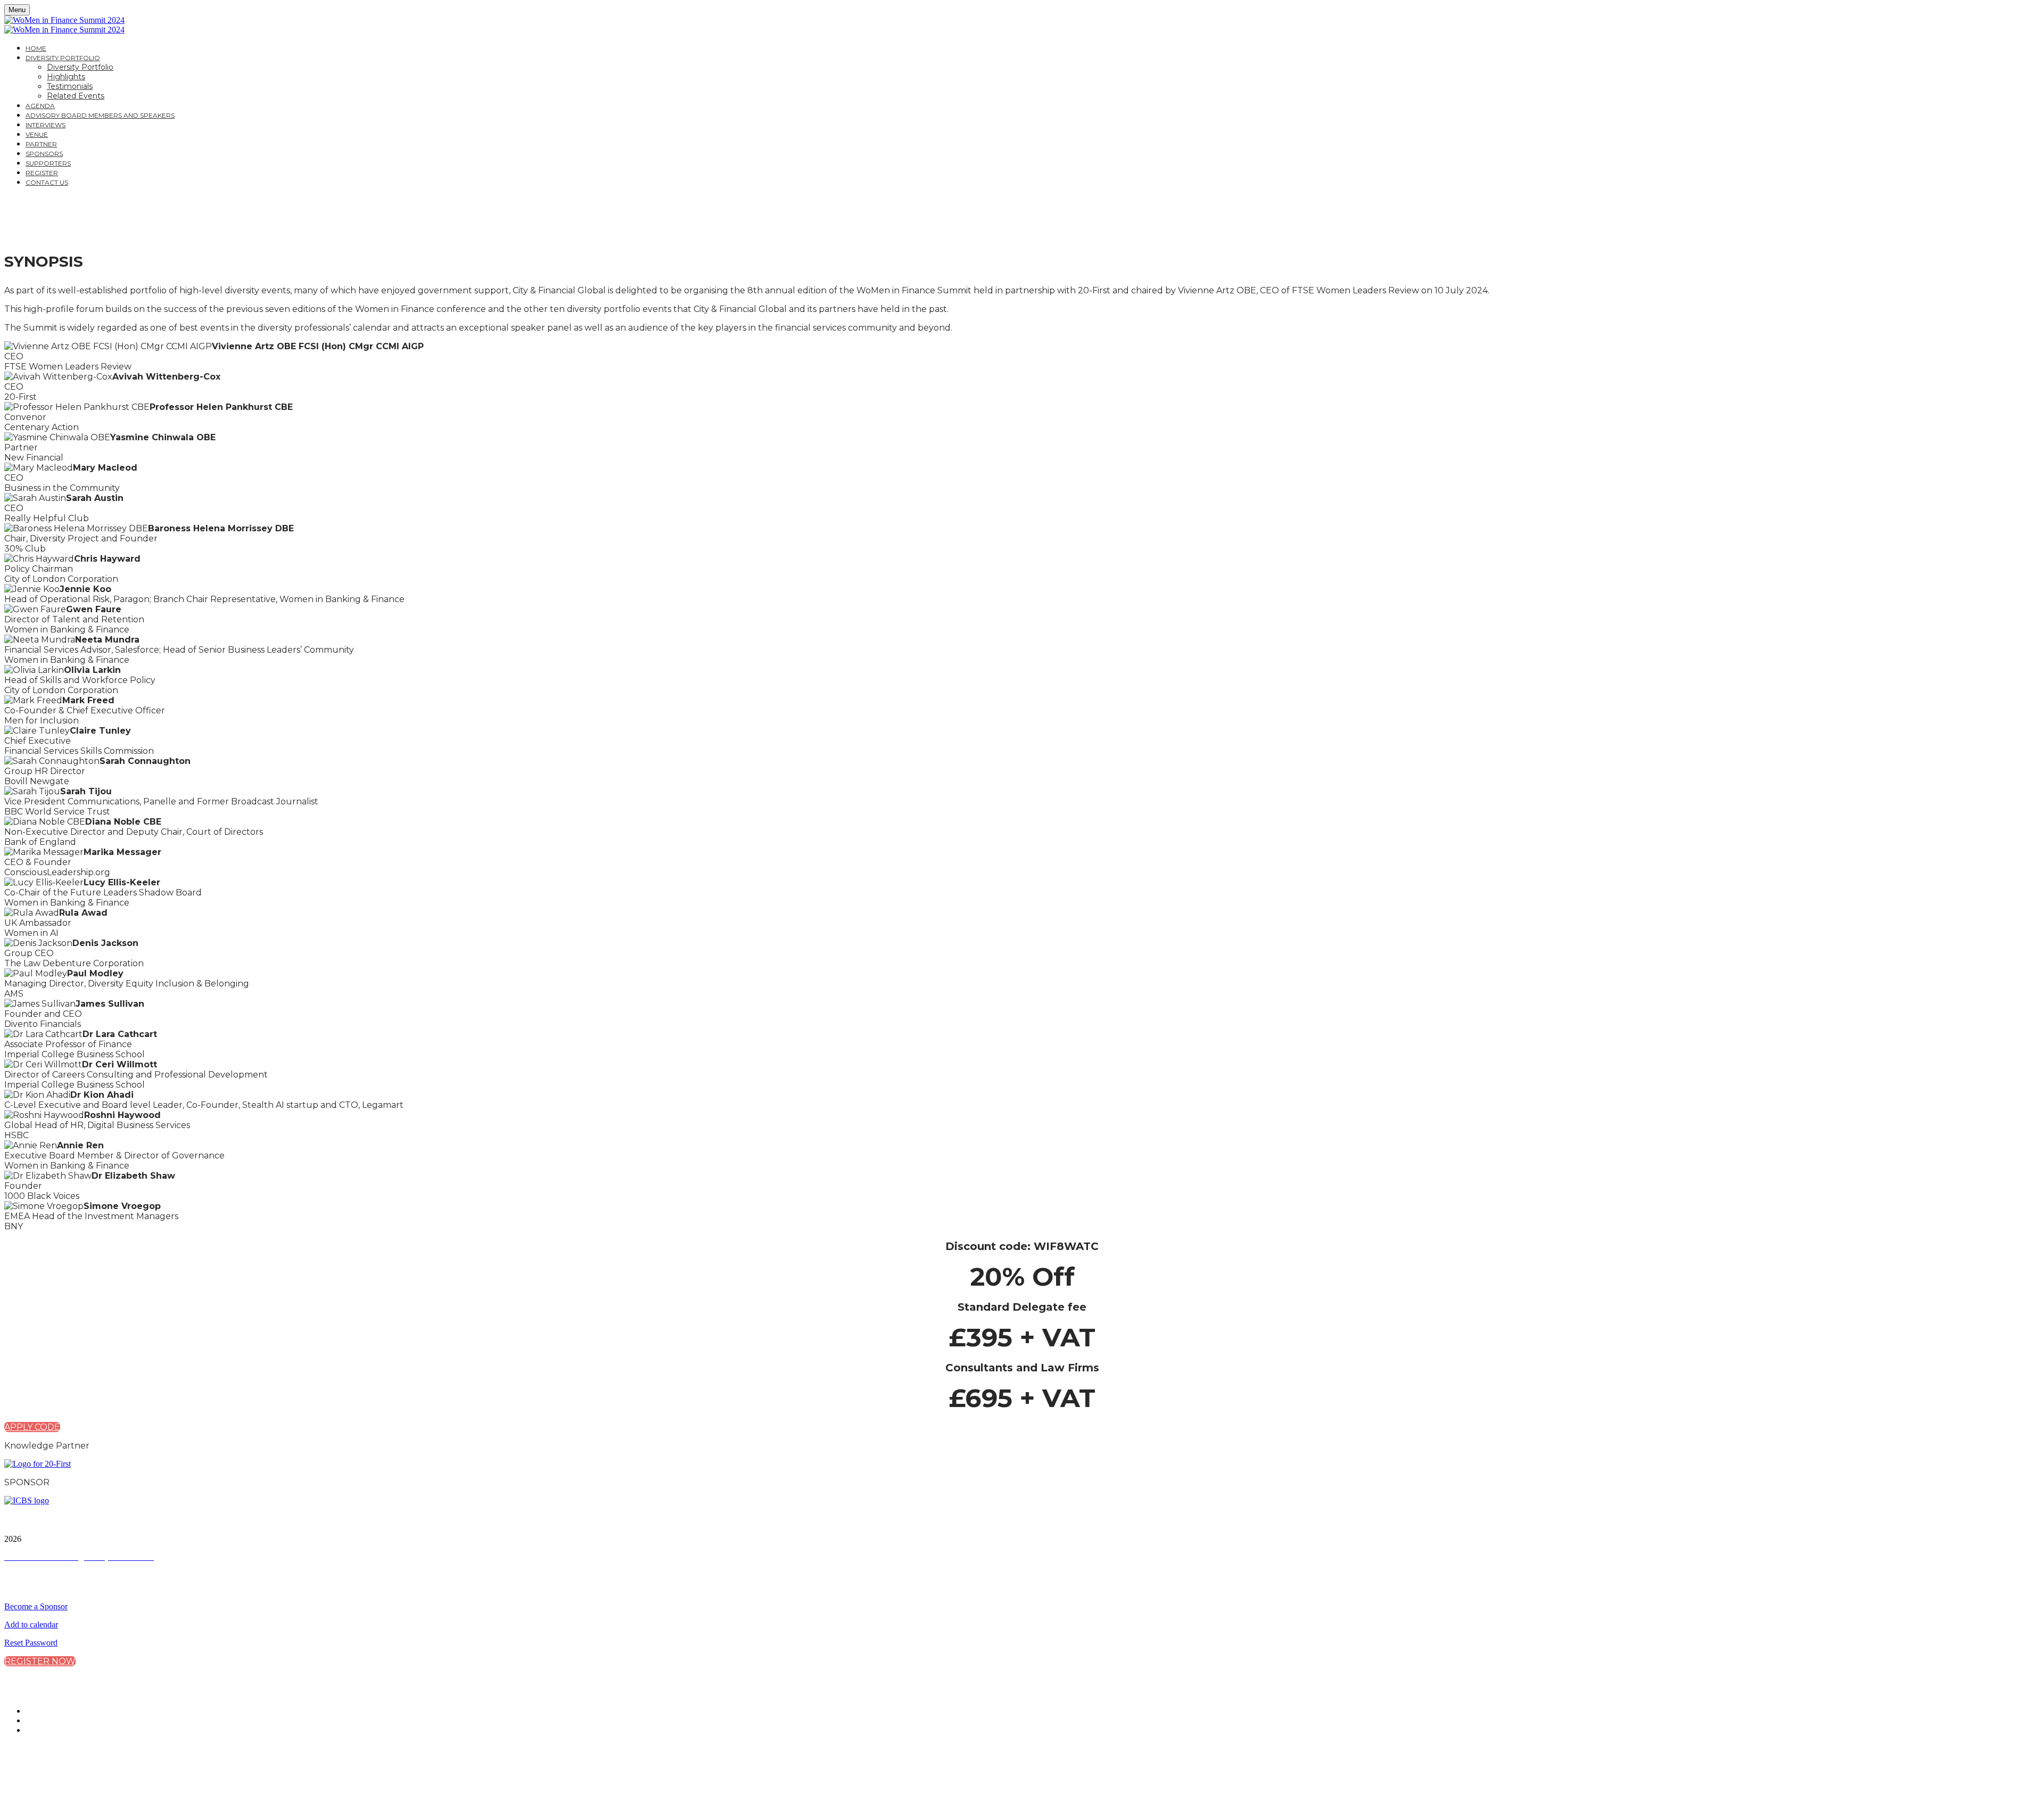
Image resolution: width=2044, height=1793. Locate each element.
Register (42, 173)
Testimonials (70, 86)
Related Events (76, 96)
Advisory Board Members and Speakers (100, 115)
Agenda (40, 106)
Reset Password (31, 1643)
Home (36, 48)
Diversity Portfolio (63, 58)
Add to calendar (31, 1625)
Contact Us (47, 182)
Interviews (46, 125)
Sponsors (44, 154)
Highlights (66, 77)
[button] (32, 1427)
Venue (37, 134)
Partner (41, 144)
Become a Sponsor (36, 1606)
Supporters (48, 163)
